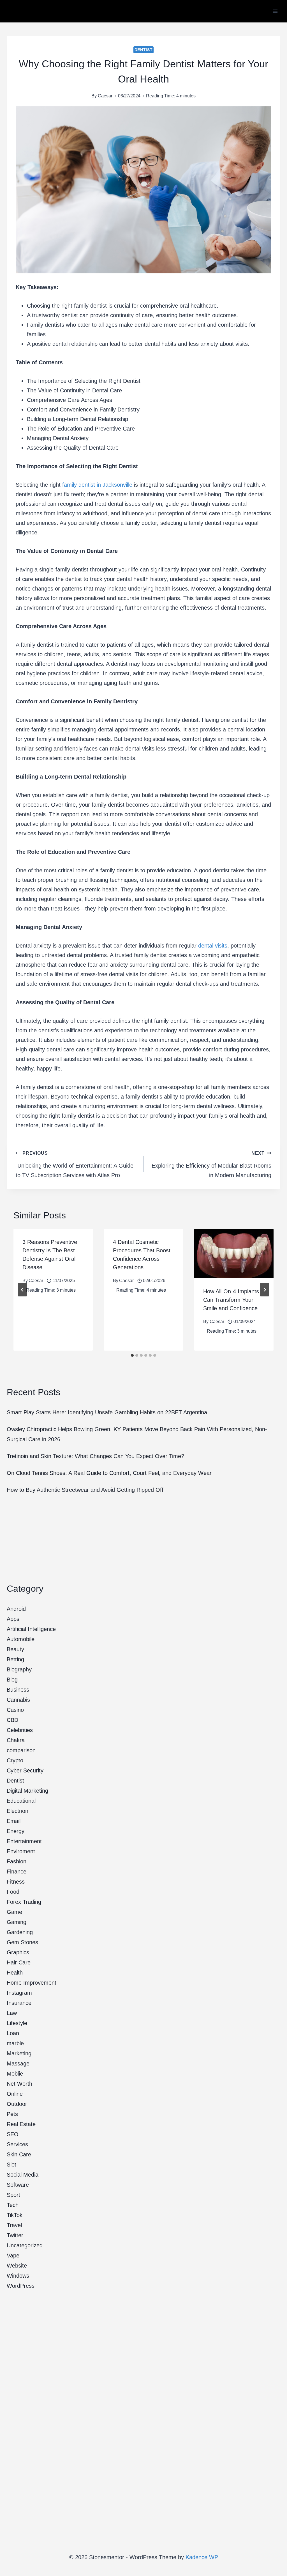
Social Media (23, 2175)
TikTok (15, 2215)
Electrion (18, 1811)
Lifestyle (17, 2023)
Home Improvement (32, 1983)
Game (14, 1912)
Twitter (15, 2235)
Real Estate (21, 2124)
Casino (15, 1710)
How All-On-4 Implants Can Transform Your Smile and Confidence (231, 1300)
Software (18, 2185)
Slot (11, 2165)
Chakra (16, 1740)
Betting (15, 1659)
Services (17, 2144)
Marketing (19, 2053)
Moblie (15, 2074)
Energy (16, 1831)
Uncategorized (25, 2245)
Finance (17, 1872)
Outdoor (17, 2104)
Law (12, 2013)
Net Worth (19, 2084)
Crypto (15, 1760)
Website (17, 2266)
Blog (12, 1680)
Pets (12, 2114)
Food (13, 1892)
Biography (19, 1669)
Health (15, 1973)
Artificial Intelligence (31, 1629)
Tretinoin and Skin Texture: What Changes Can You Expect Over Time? (95, 1456)
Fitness (16, 1882)
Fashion (17, 1861)
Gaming (17, 1922)
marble (15, 2043)
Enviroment (21, 1851)
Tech (13, 2205)
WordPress (21, 2286)
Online (15, 2094)
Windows (18, 2276)
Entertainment (24, 1841)
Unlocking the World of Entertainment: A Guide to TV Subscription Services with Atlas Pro (75, 1165)
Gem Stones (22, 1942)
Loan (13, 2033)
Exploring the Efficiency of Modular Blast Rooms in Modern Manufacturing (211, 1165)
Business (18, 1690)
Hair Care (19, 1962)
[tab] (132, 1355)
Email (14, 1821)
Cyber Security (25, 1770)
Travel (14, 2225)
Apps (13, 1619)
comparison (21, 1750)
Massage (18, 2063)
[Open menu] (275, 11)
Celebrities (20, 1730)
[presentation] (234, 1253)
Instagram (19, 1993)
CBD (12, 1720)
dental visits (213, 946)
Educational (21, 1801)
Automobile (21, 1639)
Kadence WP (202, 2557)
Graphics (18, 1952)
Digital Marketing (27, 1791)
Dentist (144, 50)
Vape (13, 2255)
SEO (13, 2134)
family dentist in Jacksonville (97, 485)
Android (16, 1609)
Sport (13, 2195)
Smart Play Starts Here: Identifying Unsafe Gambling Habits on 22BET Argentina (108, 1412)
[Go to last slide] (22, 1290)
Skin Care (19, 2154)
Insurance (19, 2003)
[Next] (265, 1290)
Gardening (20, 1932)
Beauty (15, 1649)
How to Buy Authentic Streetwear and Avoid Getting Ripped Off (85, 1490)
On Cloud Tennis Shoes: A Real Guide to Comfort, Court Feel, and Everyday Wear (109, 1473)
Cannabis (18, 1700)
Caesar (105, 96)
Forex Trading (24, 1902)
